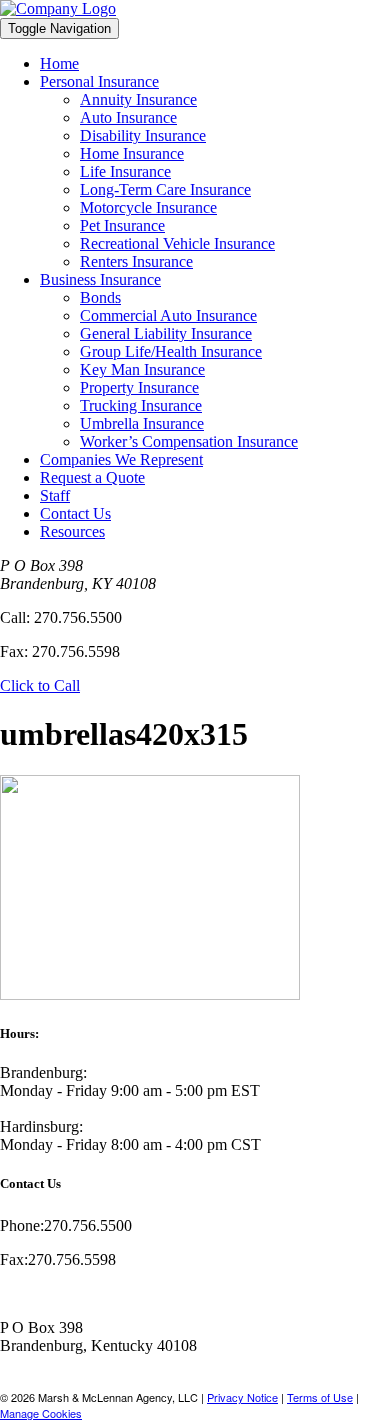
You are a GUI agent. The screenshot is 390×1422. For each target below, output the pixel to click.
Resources (72, 531)
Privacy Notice (242, 1397)
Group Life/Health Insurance (171, 351)
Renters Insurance (136, 261)
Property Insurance (139, 387)
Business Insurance (100, 279)
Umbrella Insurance (142, 423)
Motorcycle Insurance (148, 207)
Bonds (100, 297)
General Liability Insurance (166, 333)
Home (59, 63)
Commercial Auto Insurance (168, 315)
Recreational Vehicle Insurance (177, 243)
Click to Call (40, 685)
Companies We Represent (121, 459)
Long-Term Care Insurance (165, 189)
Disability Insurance (143, 135)
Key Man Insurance (142, 369)
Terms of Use (320, 1397)
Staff (55, 495)
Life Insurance (125, 171)
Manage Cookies (41, 1413)
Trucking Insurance (141, 405)
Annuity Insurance (138, 99)
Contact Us (75, 513)
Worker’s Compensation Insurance (189, 441)
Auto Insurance (128, 117)
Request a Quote (92, 477)
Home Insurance (132, 153)
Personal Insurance (99, 81)
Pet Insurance (122, 225)
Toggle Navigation (59, 28)
